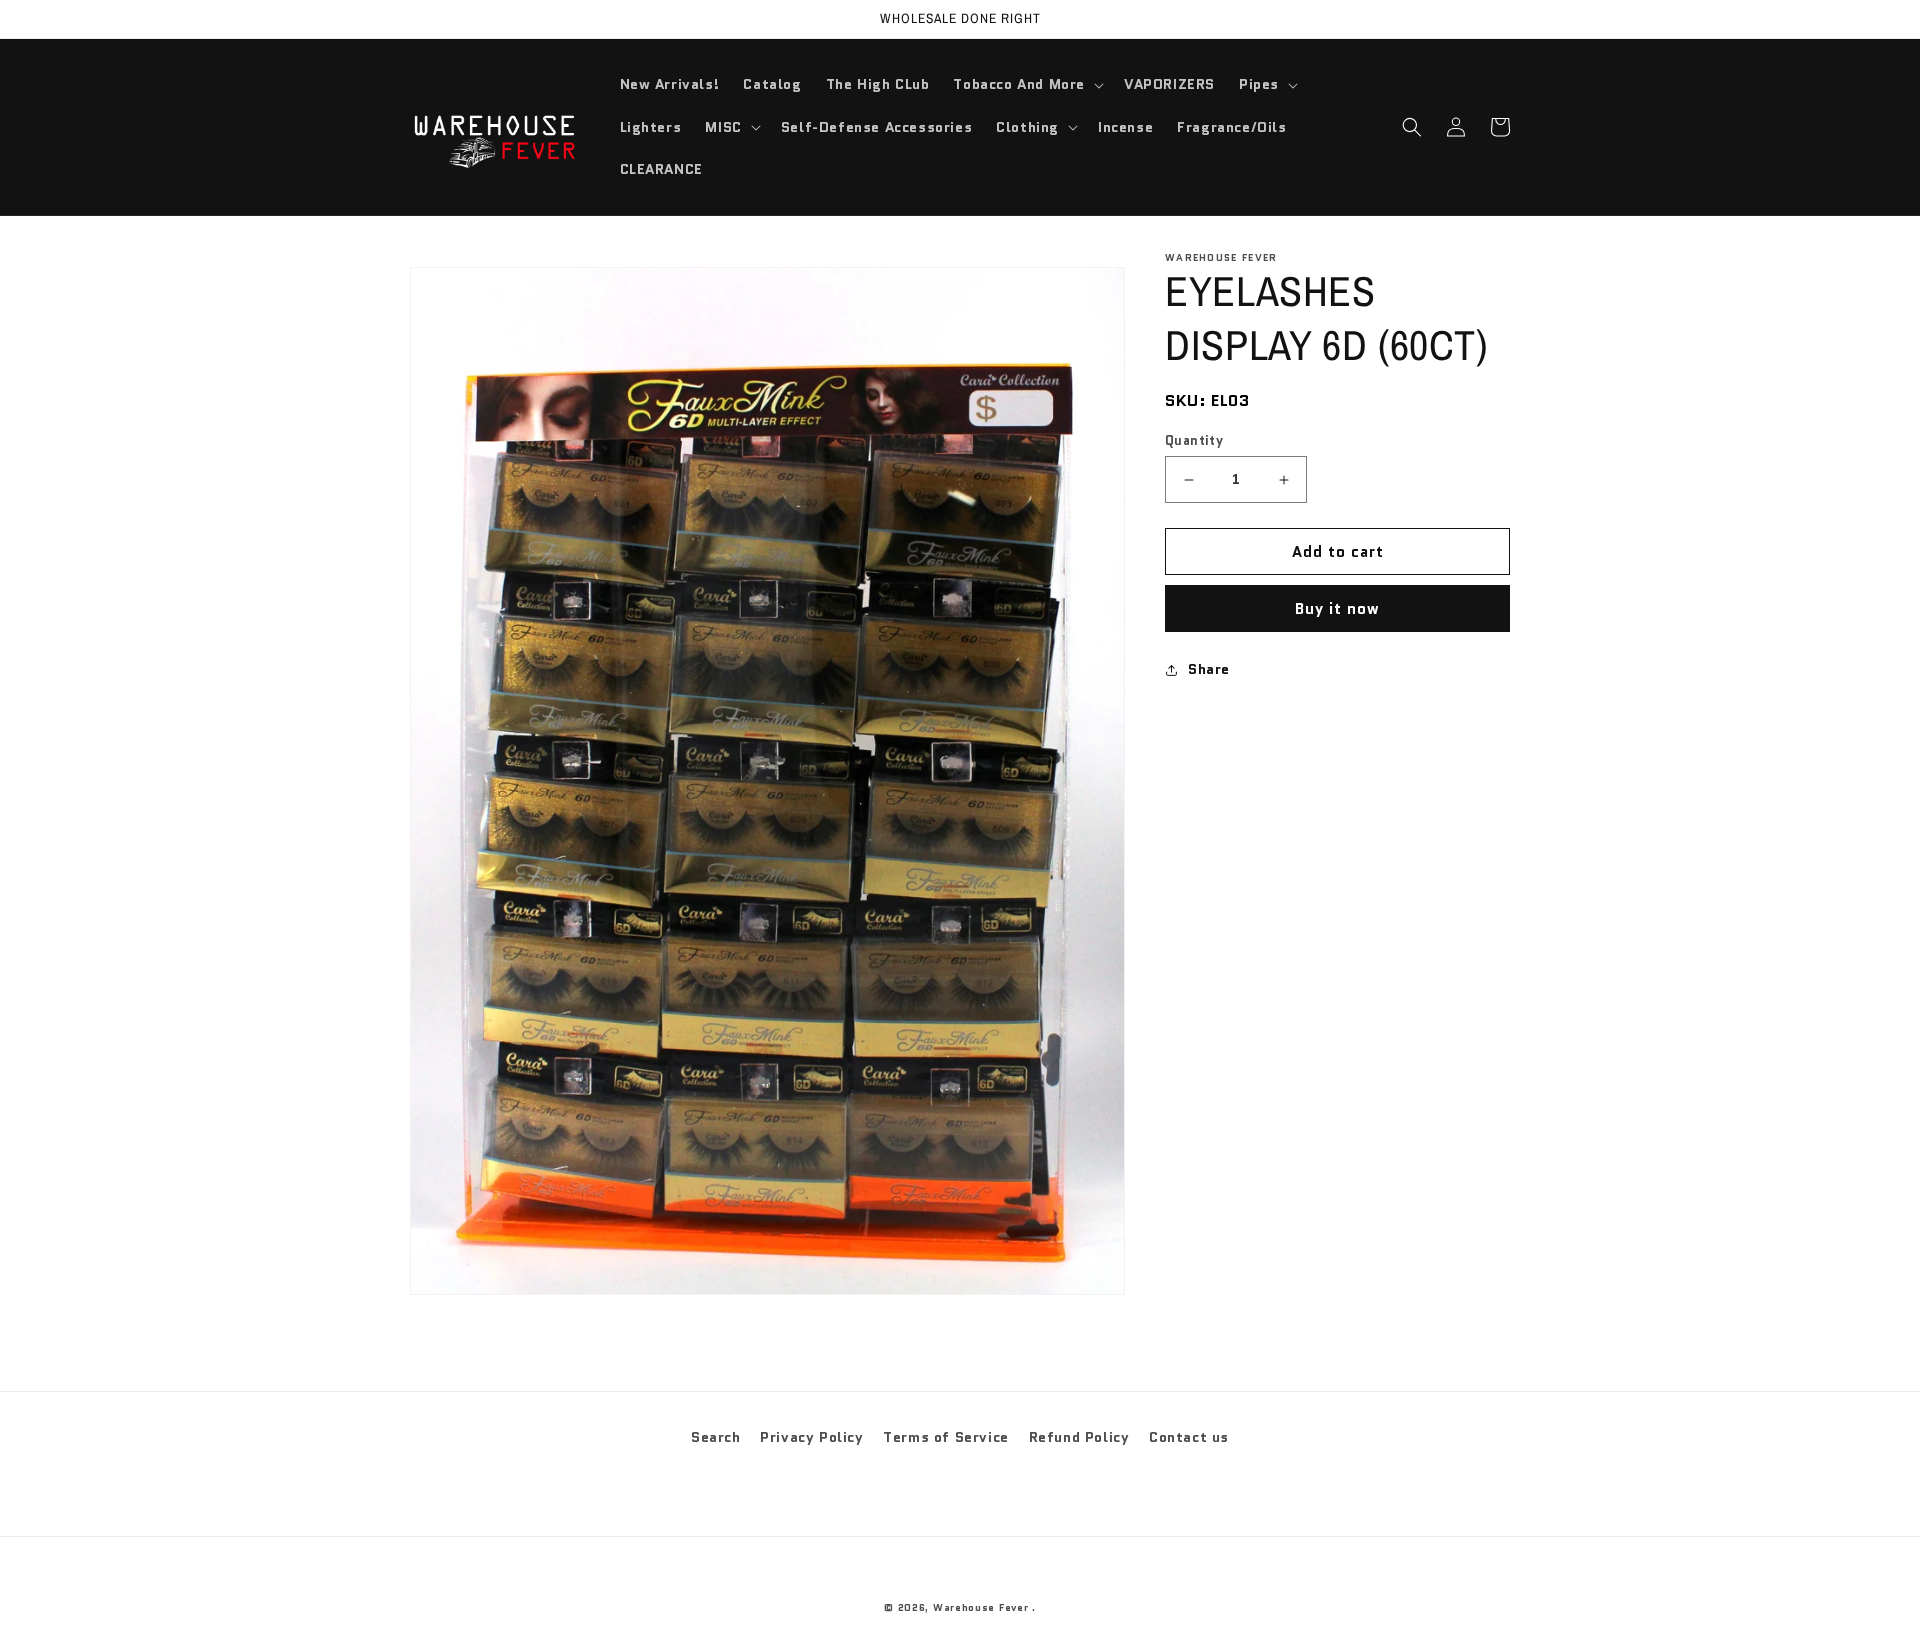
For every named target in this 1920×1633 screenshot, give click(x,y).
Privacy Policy (811, 1437)
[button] (1026, 84)
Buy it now (1337, 609)
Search (716, 1437)
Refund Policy (1079, 1437)
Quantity (1194, 440)
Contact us (1189, 1437)
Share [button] (1209, 669)
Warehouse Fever (981, 1607)
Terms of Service (946, 1437)
